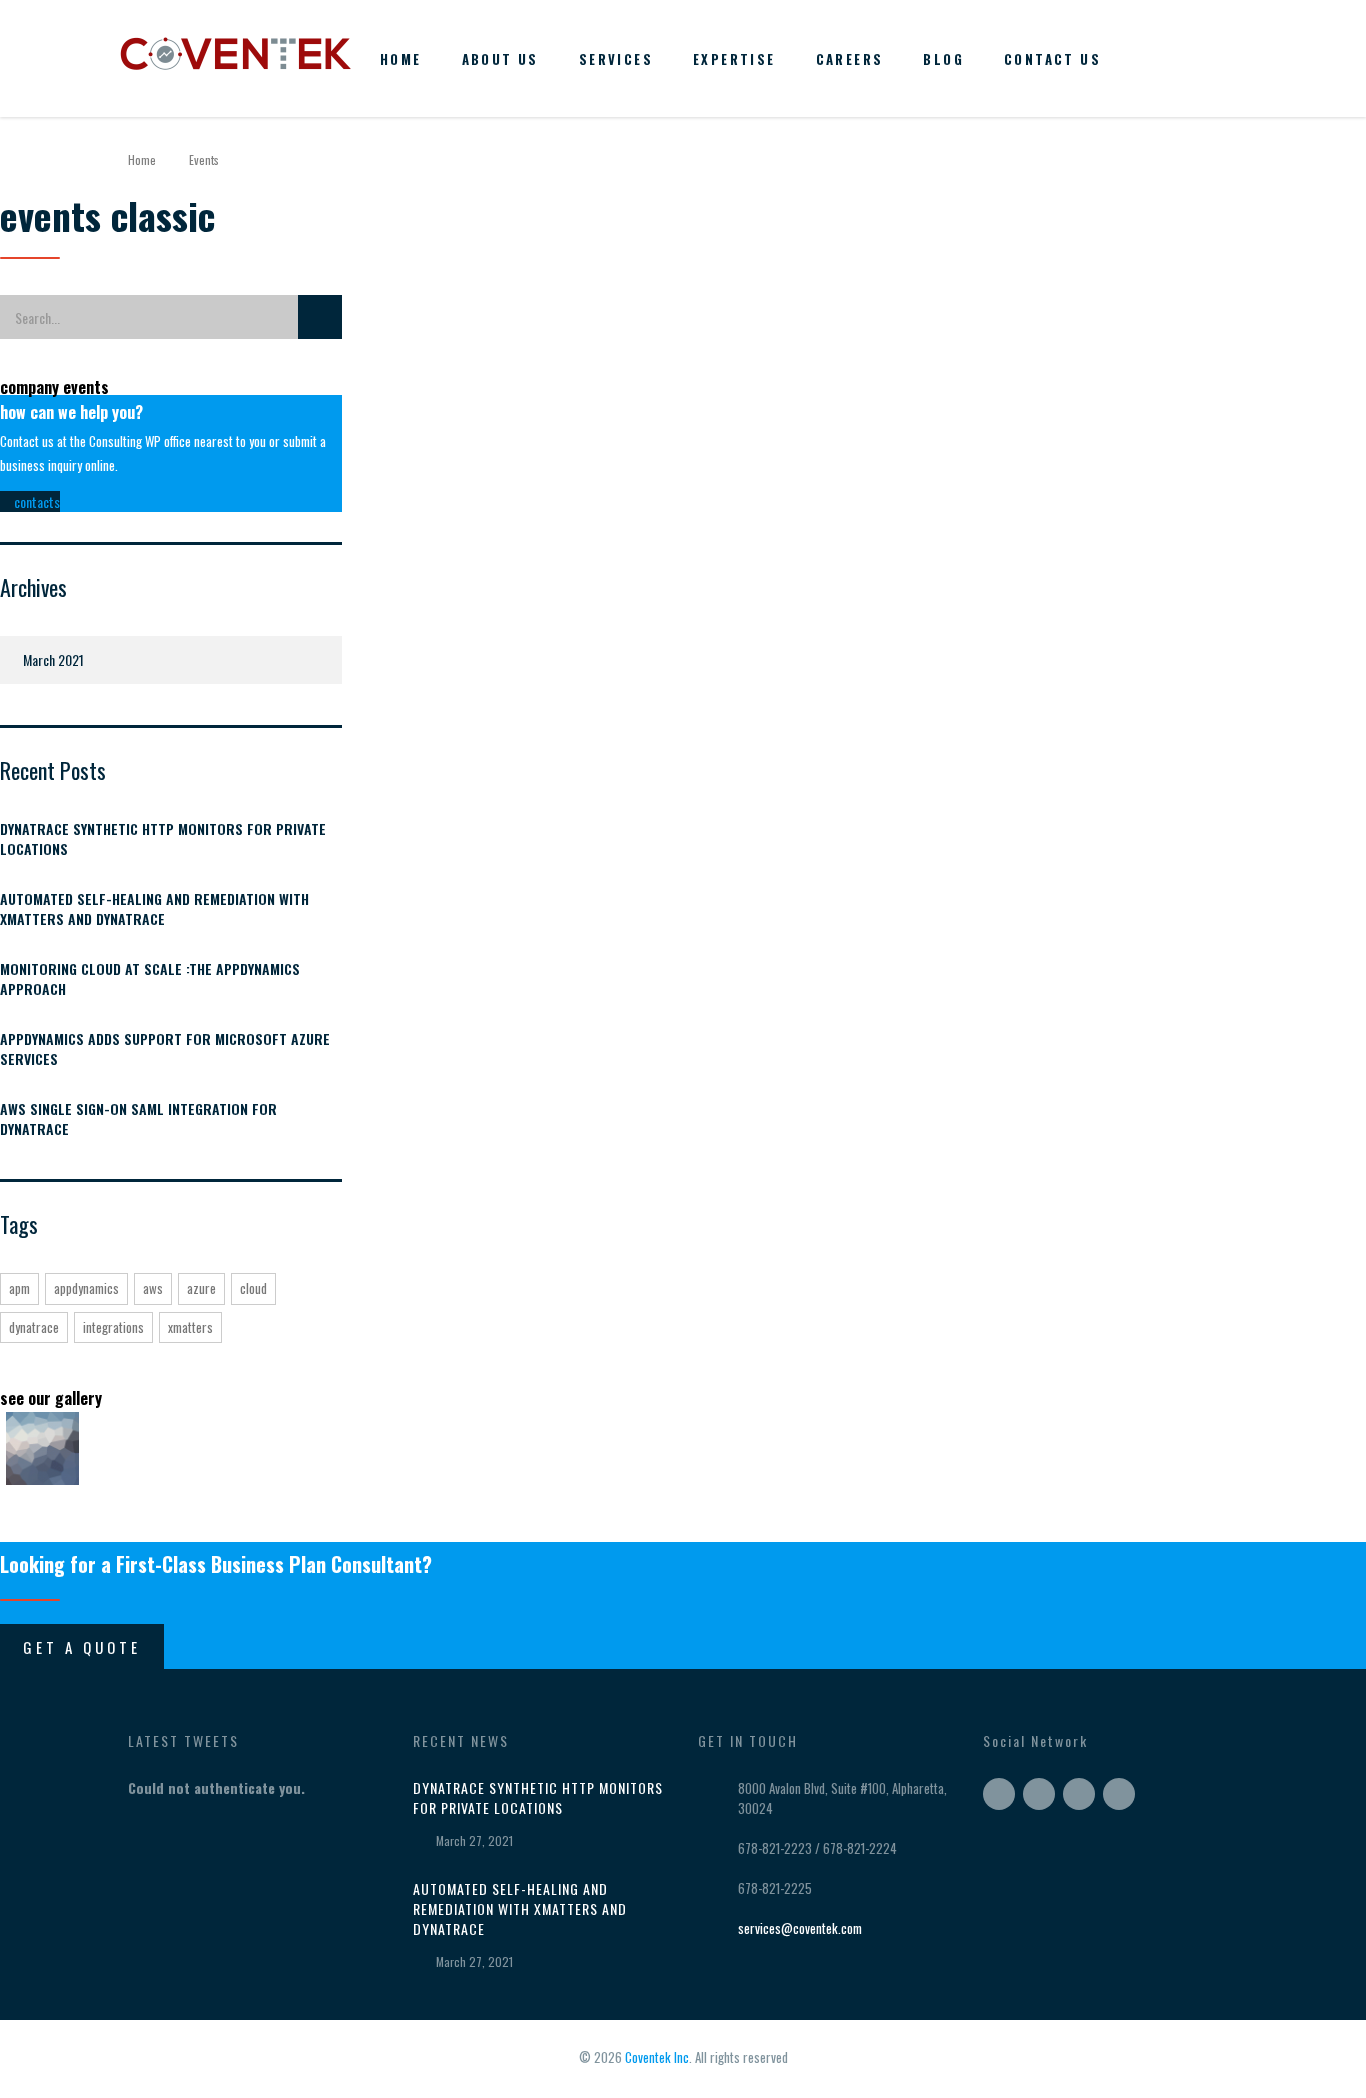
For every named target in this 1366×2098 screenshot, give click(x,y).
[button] (30, 501)
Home (401, 59)
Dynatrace (34, 1327)
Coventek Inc (657, 2057)
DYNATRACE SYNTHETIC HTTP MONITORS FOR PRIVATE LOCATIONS (163, 839)
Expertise (734, 59)
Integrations (113, 1327)
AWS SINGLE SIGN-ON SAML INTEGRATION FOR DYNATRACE (138, 1119)
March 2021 (53, 659)
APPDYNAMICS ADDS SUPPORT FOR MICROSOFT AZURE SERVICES (165, 1049)
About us (500, 59)
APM (19, 1288)
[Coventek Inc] (235, 48)
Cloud (253, 1288)
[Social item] (1150, 59)
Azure (201, 1288)
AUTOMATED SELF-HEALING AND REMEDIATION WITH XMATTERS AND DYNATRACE (154, 909)
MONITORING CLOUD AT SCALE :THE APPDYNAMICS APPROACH (150, 979)
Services (616, 59)
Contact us (1052, 59)
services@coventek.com (800, 1928)
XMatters (190, 1327)
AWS (153, 1288)
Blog (943, 59)
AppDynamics (86, 1288)
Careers (850, 59)
